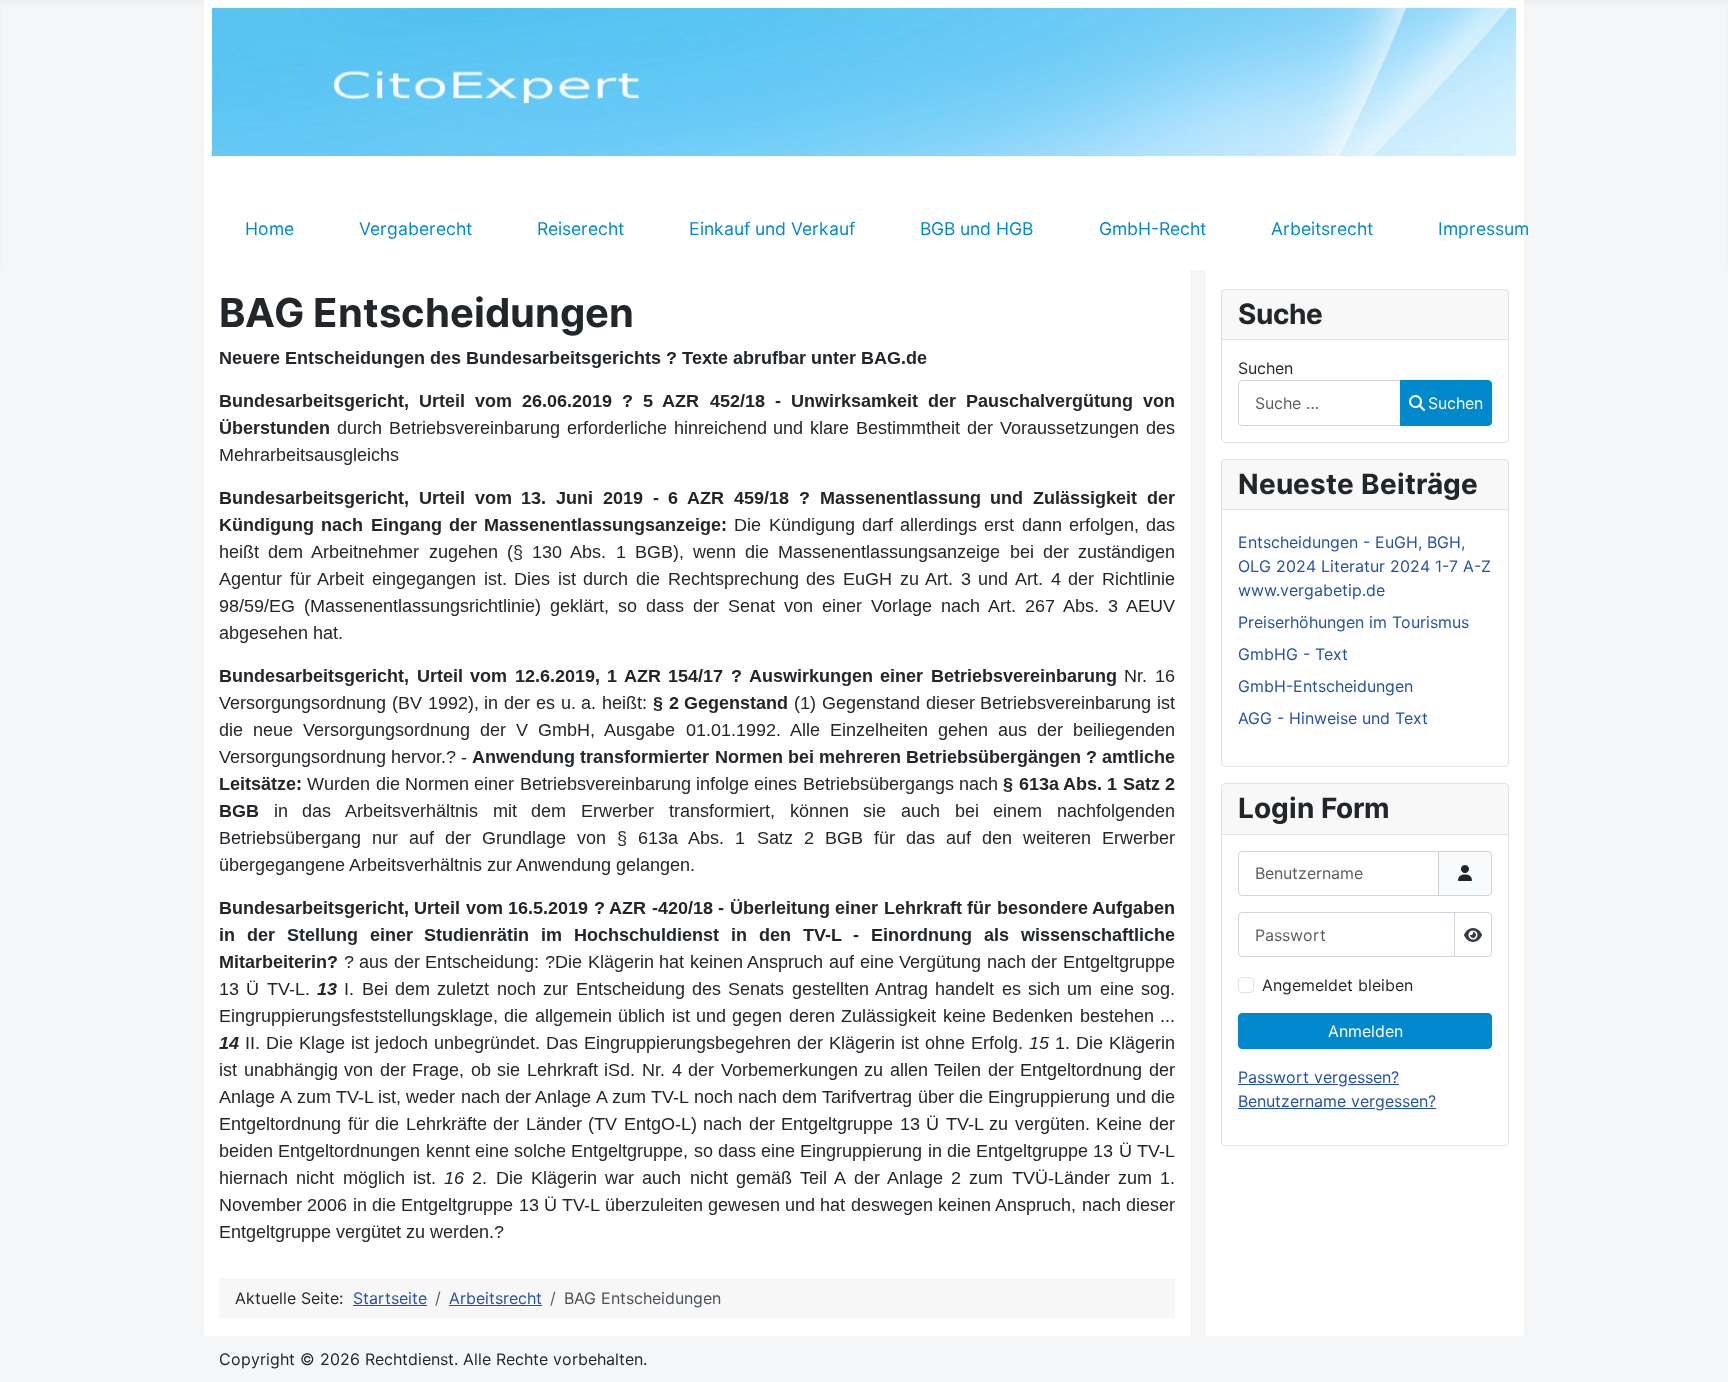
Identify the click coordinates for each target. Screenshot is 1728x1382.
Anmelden (1365, 1031)
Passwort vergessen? (1318, 1077)
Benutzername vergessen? (1337, 1101)
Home (269, 228)
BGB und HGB (976, 228)
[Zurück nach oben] (1693, 1345)
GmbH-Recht (1152, 228)
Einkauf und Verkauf (772, 228)
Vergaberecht (415, 228)
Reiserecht (580, 228)
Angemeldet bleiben (1337, 985)
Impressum (1483, 228)
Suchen (1265, 368)
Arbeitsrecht (1322, 228)
